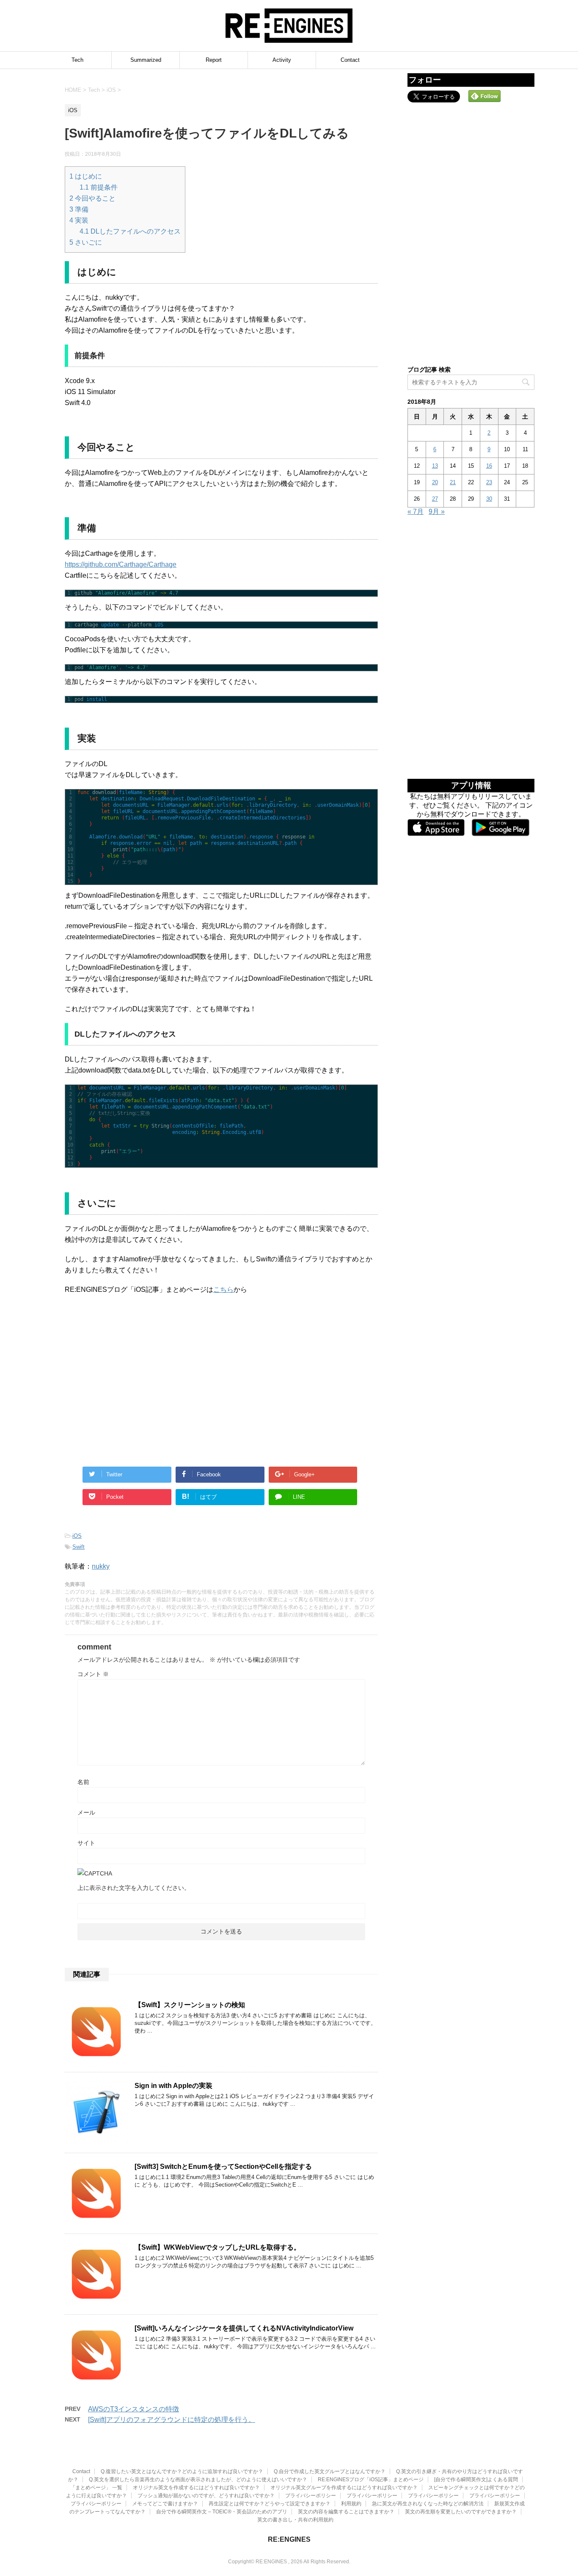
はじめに (86, 176)
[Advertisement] (143, 1389)
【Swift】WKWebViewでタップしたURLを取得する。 (217, 2247)
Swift (78, 1547)
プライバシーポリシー (311, 2496)
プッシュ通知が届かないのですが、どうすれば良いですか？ (206, 2496)
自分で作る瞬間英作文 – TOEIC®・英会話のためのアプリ (222, 2512)
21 (453, 482)
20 (435, 482)
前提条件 (99, 187)
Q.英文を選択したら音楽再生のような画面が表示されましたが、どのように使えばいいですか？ (198, 2479)
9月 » (437, 512)
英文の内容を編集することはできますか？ (346, 2512)
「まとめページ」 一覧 (96, 2488)
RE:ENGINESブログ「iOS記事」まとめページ (371, 2479)
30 (489, 499)
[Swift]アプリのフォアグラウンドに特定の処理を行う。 (172, 2420)
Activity (282, 60)
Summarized (146, 60)
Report (214, 60)
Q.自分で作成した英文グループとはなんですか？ (330, 2471)
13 (435, 466)
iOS (77, 1536)
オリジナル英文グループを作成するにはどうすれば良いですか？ (344, 2488)
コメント (93, 1674)
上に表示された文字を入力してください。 (134, 1888)
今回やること (92, 198)
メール (86, 1812)
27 (435, 499)
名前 (83, 1782)
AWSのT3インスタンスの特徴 (133, 2409)
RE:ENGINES (289, 2539)
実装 (79, 220)
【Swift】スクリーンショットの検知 (190, 2005)
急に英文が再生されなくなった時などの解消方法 (428, 2504)
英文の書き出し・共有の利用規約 (295, 2520)
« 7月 (416, 512)
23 (489, 482)
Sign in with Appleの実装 (173, 2086)
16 (489, 466)
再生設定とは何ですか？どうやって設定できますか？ (270, 2504)
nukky (101, 1566)
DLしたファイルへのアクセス (130, 231)
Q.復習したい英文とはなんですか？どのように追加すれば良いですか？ (182, 2471)
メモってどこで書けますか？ (165, 2504)
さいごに (86, 242)
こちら (223, 1289)
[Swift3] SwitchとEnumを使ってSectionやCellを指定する (223, 2166)
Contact (350, 60)
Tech (77, 60)
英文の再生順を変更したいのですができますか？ (461, 2512)
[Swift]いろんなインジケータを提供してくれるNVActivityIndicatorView (244, 2328)
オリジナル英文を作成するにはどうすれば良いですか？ (196, 2488)
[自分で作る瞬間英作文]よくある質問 (476, 2479)
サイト (86, 1843)
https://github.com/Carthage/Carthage (121, 564)
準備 (79, 209)
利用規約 (351, 2504)
